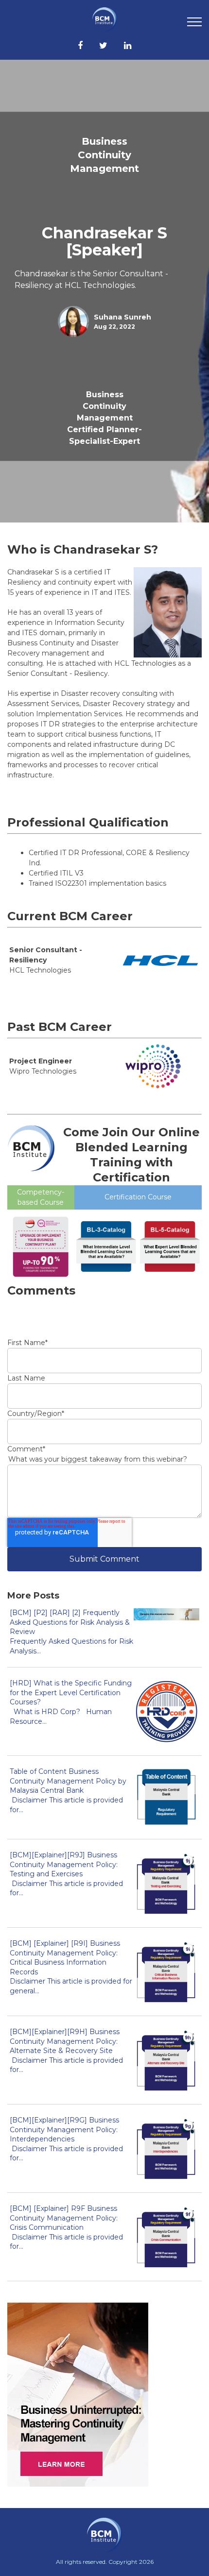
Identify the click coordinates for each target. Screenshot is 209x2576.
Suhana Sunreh (122, 317)
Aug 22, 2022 (114, 327)
